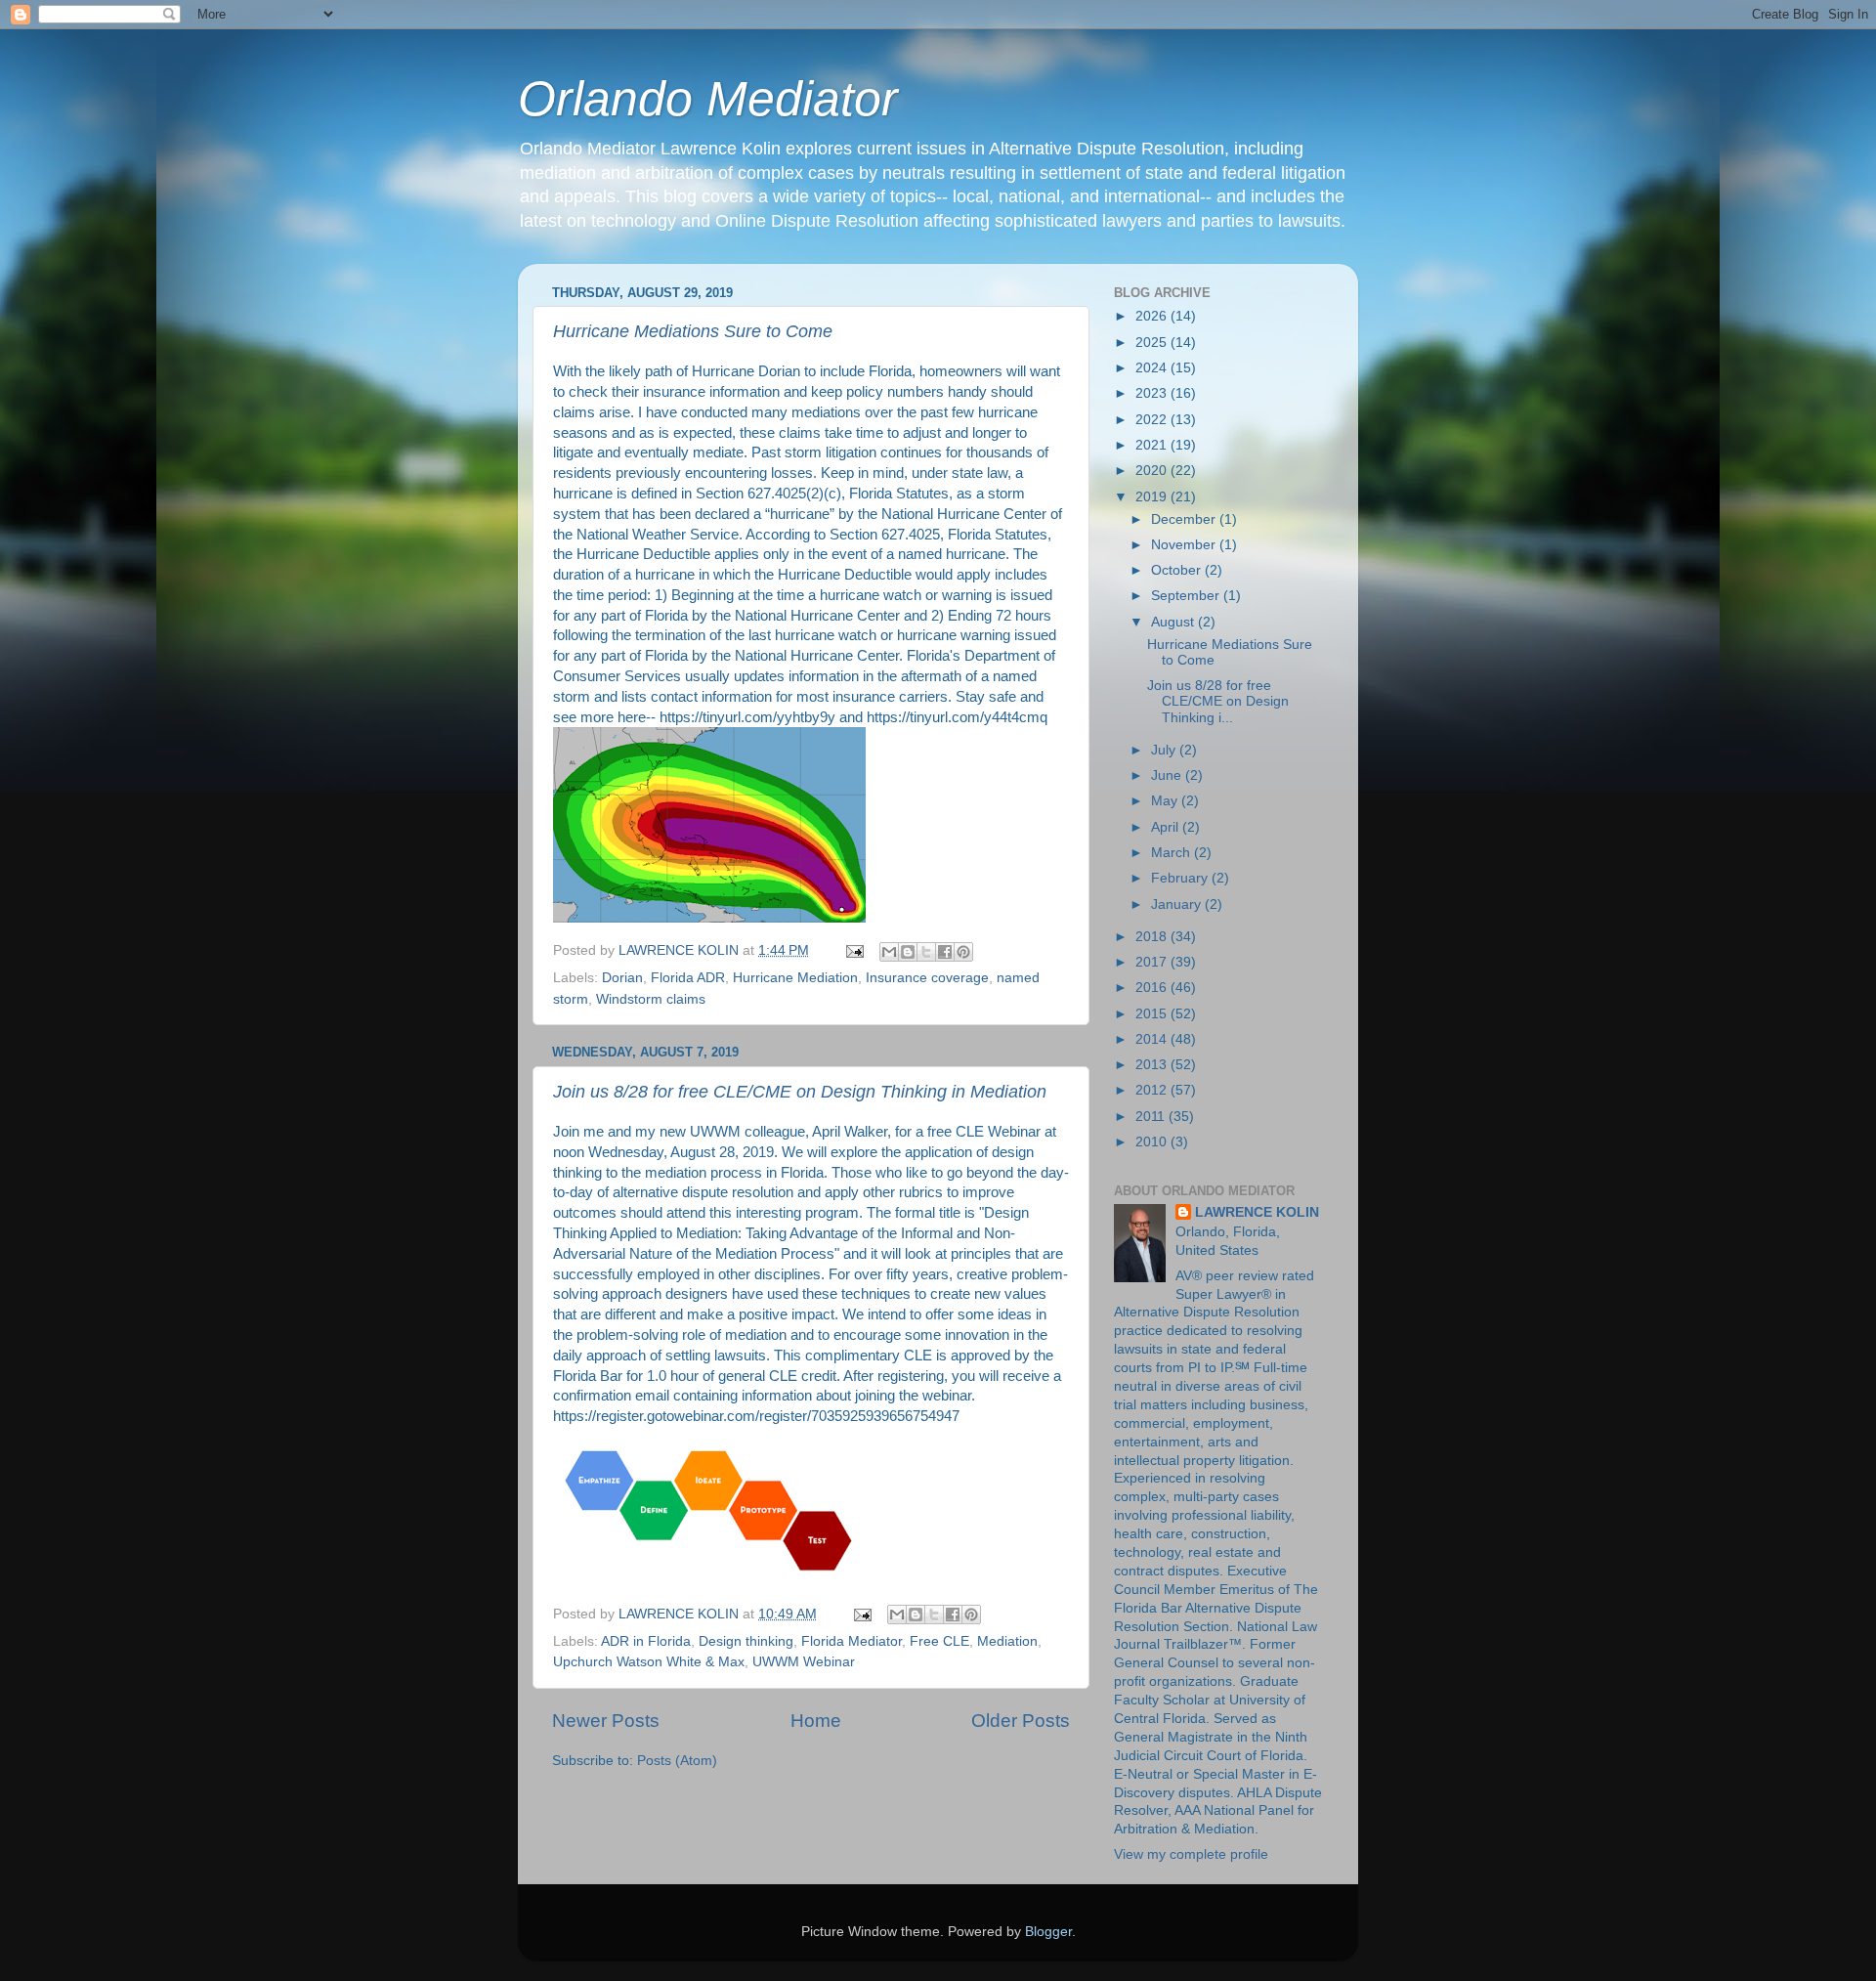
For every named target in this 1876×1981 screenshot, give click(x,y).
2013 (1153, 1065)
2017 (1153, 962)
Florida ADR (688, 978)
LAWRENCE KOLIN (1257, 1212)
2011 (1152, 1117)
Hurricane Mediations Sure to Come (693, 331)
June (1168, 775)
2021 (1153, 445)
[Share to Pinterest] (963, 952)
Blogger (1048, 1932)
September (1187, 596)
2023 (1153, 393)
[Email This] (889, 952)
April (1167, 827)
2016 (1153, 988)
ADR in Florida (646, 1641)
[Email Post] (853, 950)
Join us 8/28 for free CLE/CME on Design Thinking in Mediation (800, 1092)
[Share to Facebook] (945, 952)
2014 (1153, 1039)
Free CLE (939, 1641)
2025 (1153, 343)
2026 (1153, 316)
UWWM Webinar (804, 1662)
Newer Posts (606, 1721)
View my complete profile (1191, 1854)
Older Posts (1021, 1721)
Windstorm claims (651, 999)
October (1178, 570)
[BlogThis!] (908, 952)
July (1165, 750)
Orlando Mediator (708, 99)
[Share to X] (926, 952)
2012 (1153, 1090)
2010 (1153, 1142)
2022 (1153, 420)
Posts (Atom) (677, 1761)
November (1185, 545)
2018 (1153, 937)
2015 (1153, 1014)
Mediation (1007, 1641)
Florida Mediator (852, 1641)
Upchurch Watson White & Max (649, 1662)
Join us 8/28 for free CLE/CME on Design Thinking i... (1218, 701)
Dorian (622, 978)
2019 (1153, 497)
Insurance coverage (927, 978)
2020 (1153, 471)
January (1178, 904)
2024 (1153, 368)
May (1166, 801)
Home (816, 1721)
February (1181, 878)
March (1172, 853)
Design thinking (746, 1641)
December (1185, 519)
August (1174, 622)
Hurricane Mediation (795, 978)
